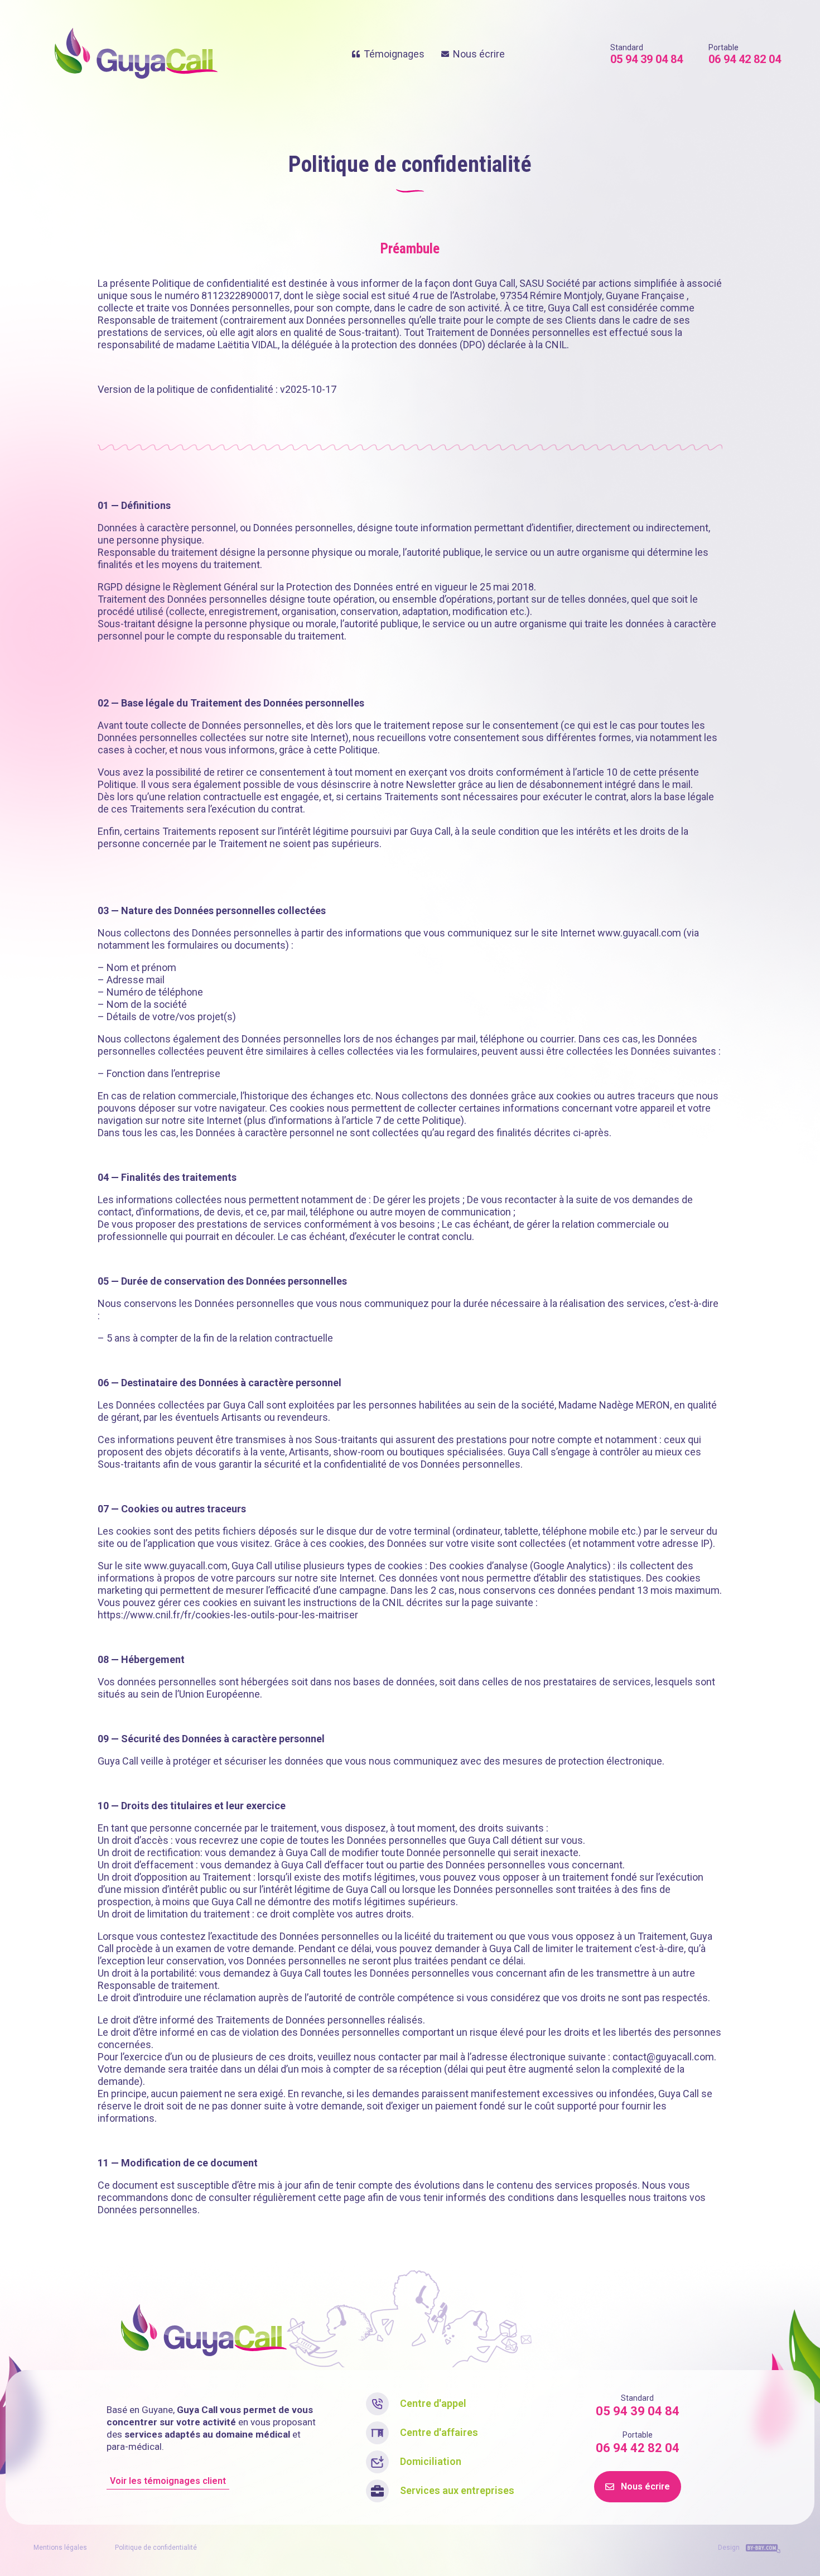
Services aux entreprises (457, 2490)
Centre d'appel (433, 2403)
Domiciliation (431, 2461)
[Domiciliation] (377, 2462)
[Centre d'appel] (377, 2404)
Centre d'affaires (439, 2432)
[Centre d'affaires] (377, 2433)
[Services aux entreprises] (377, 2491)
